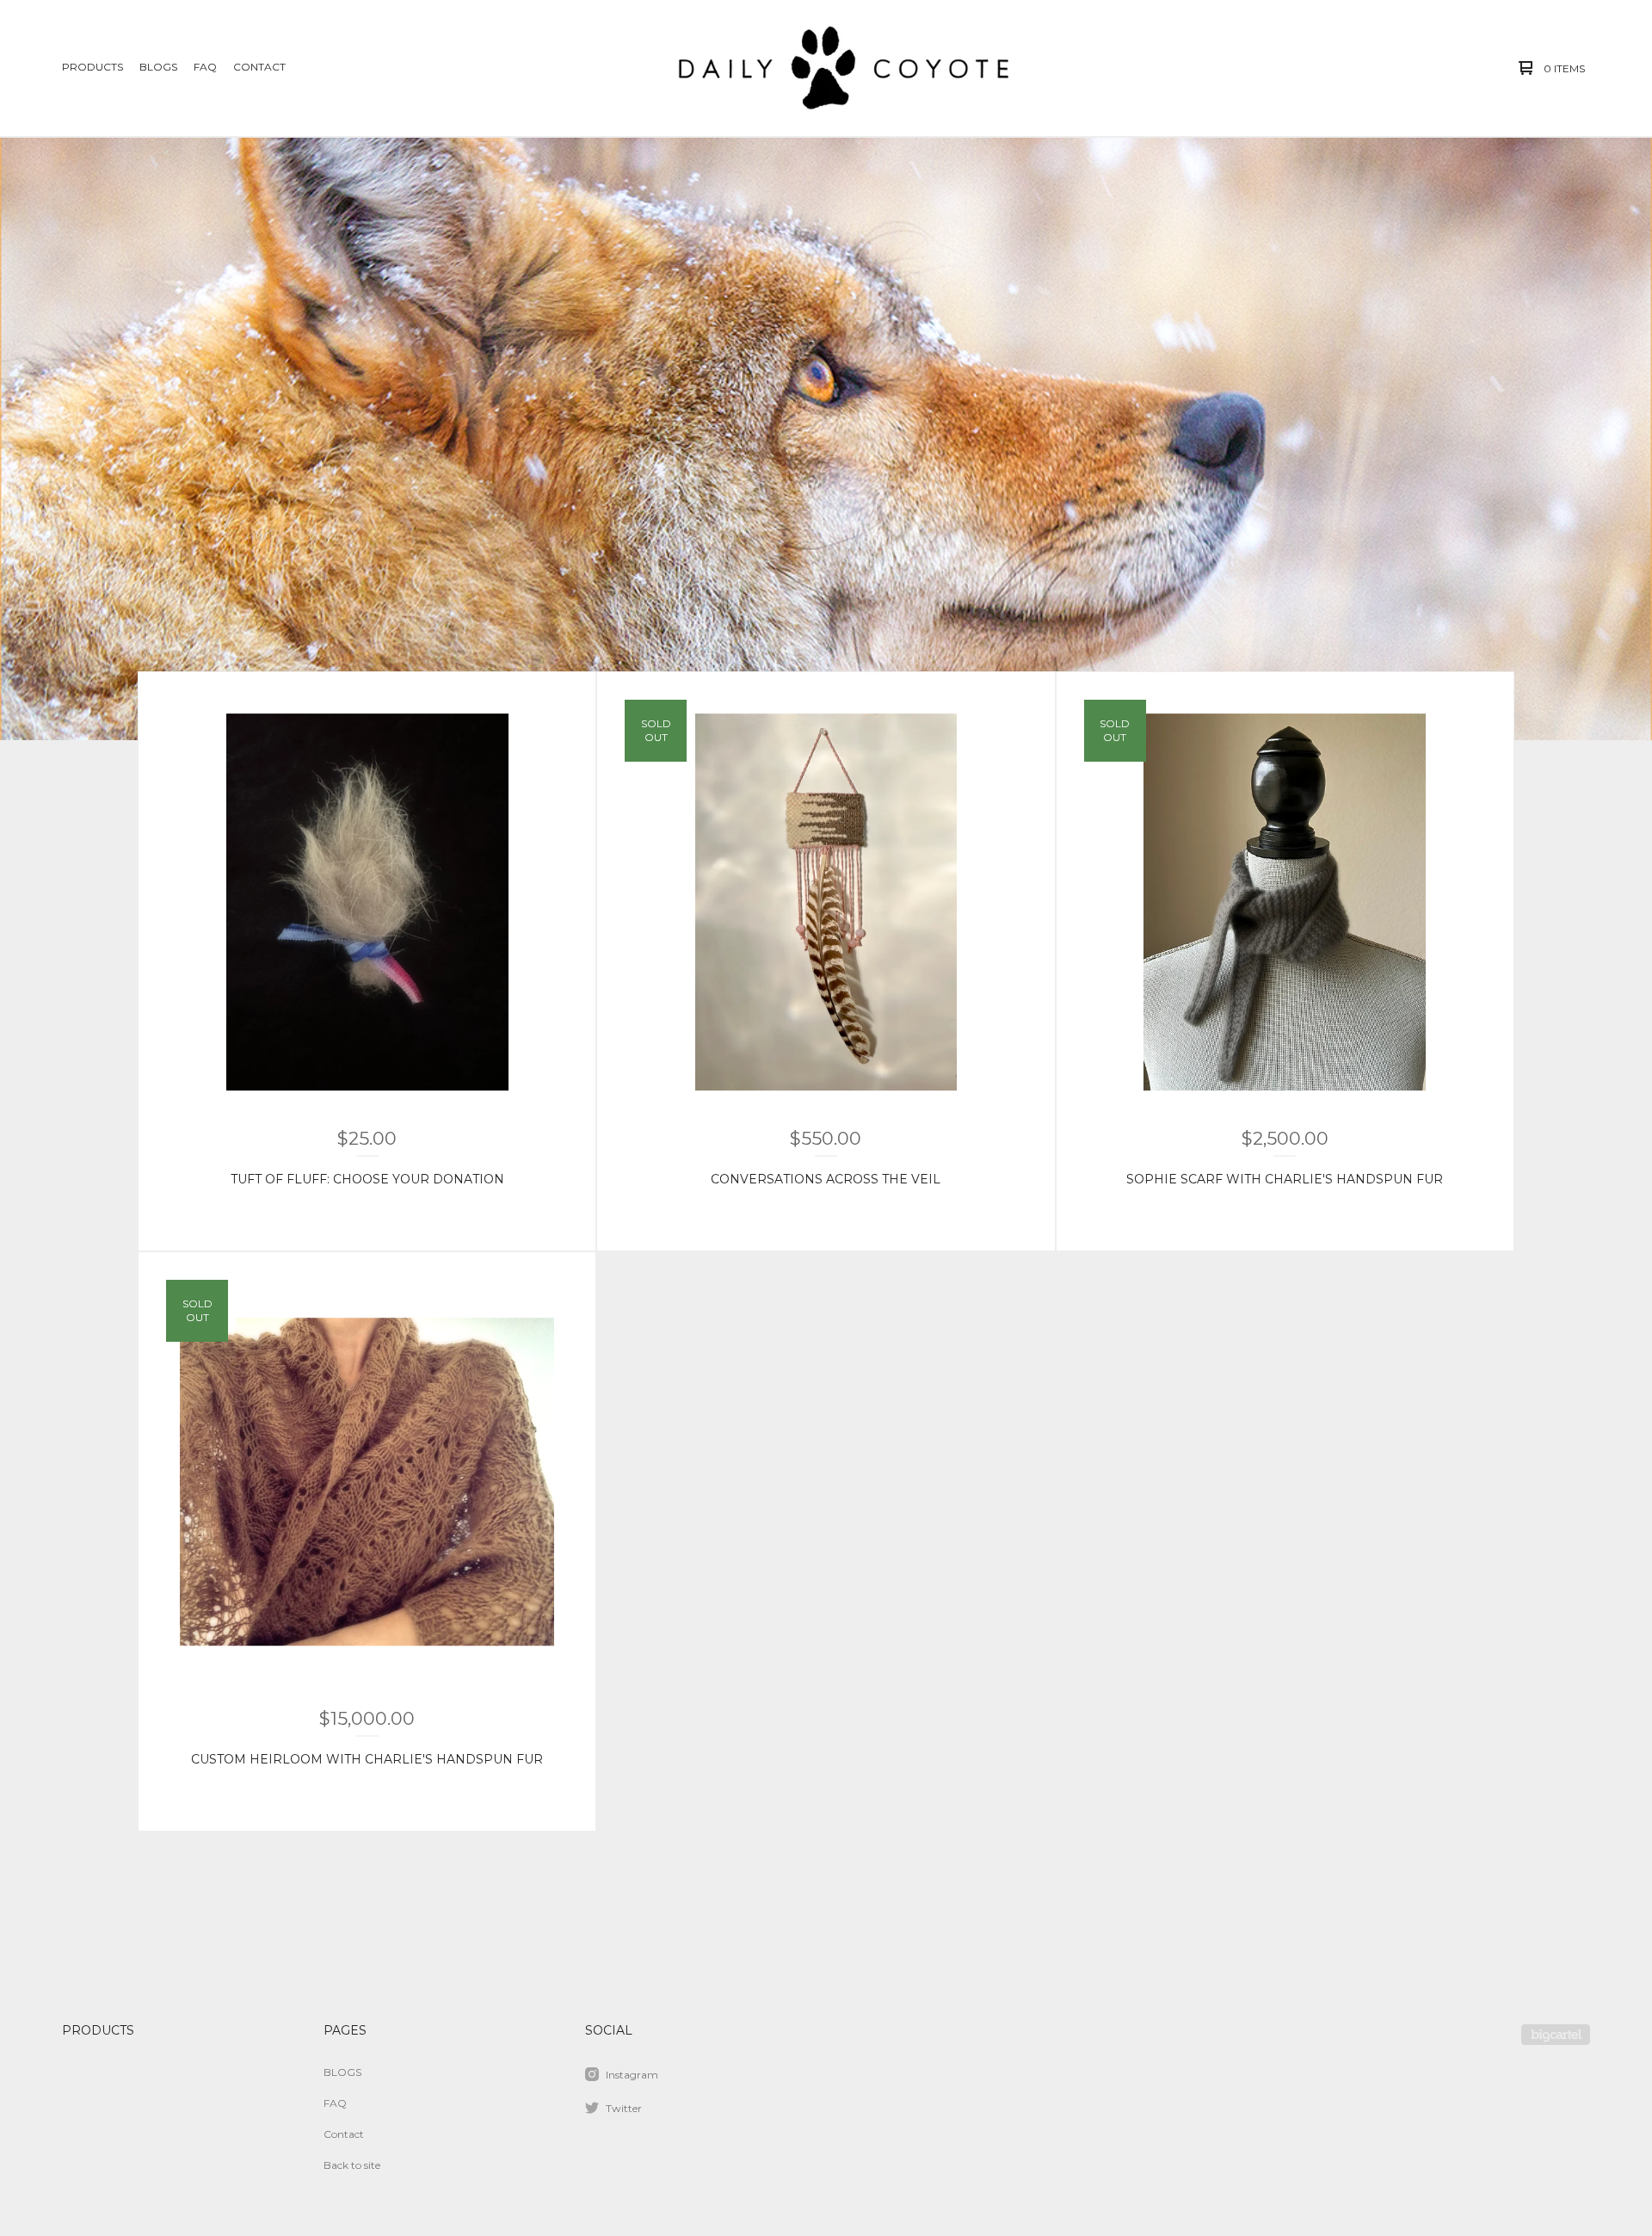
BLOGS (158, 67)
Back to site (352, 2165)
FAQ (205, 67)
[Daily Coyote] (823, 68)
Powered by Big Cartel (1556, 2035)
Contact (259, 67)
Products (92, 67)
